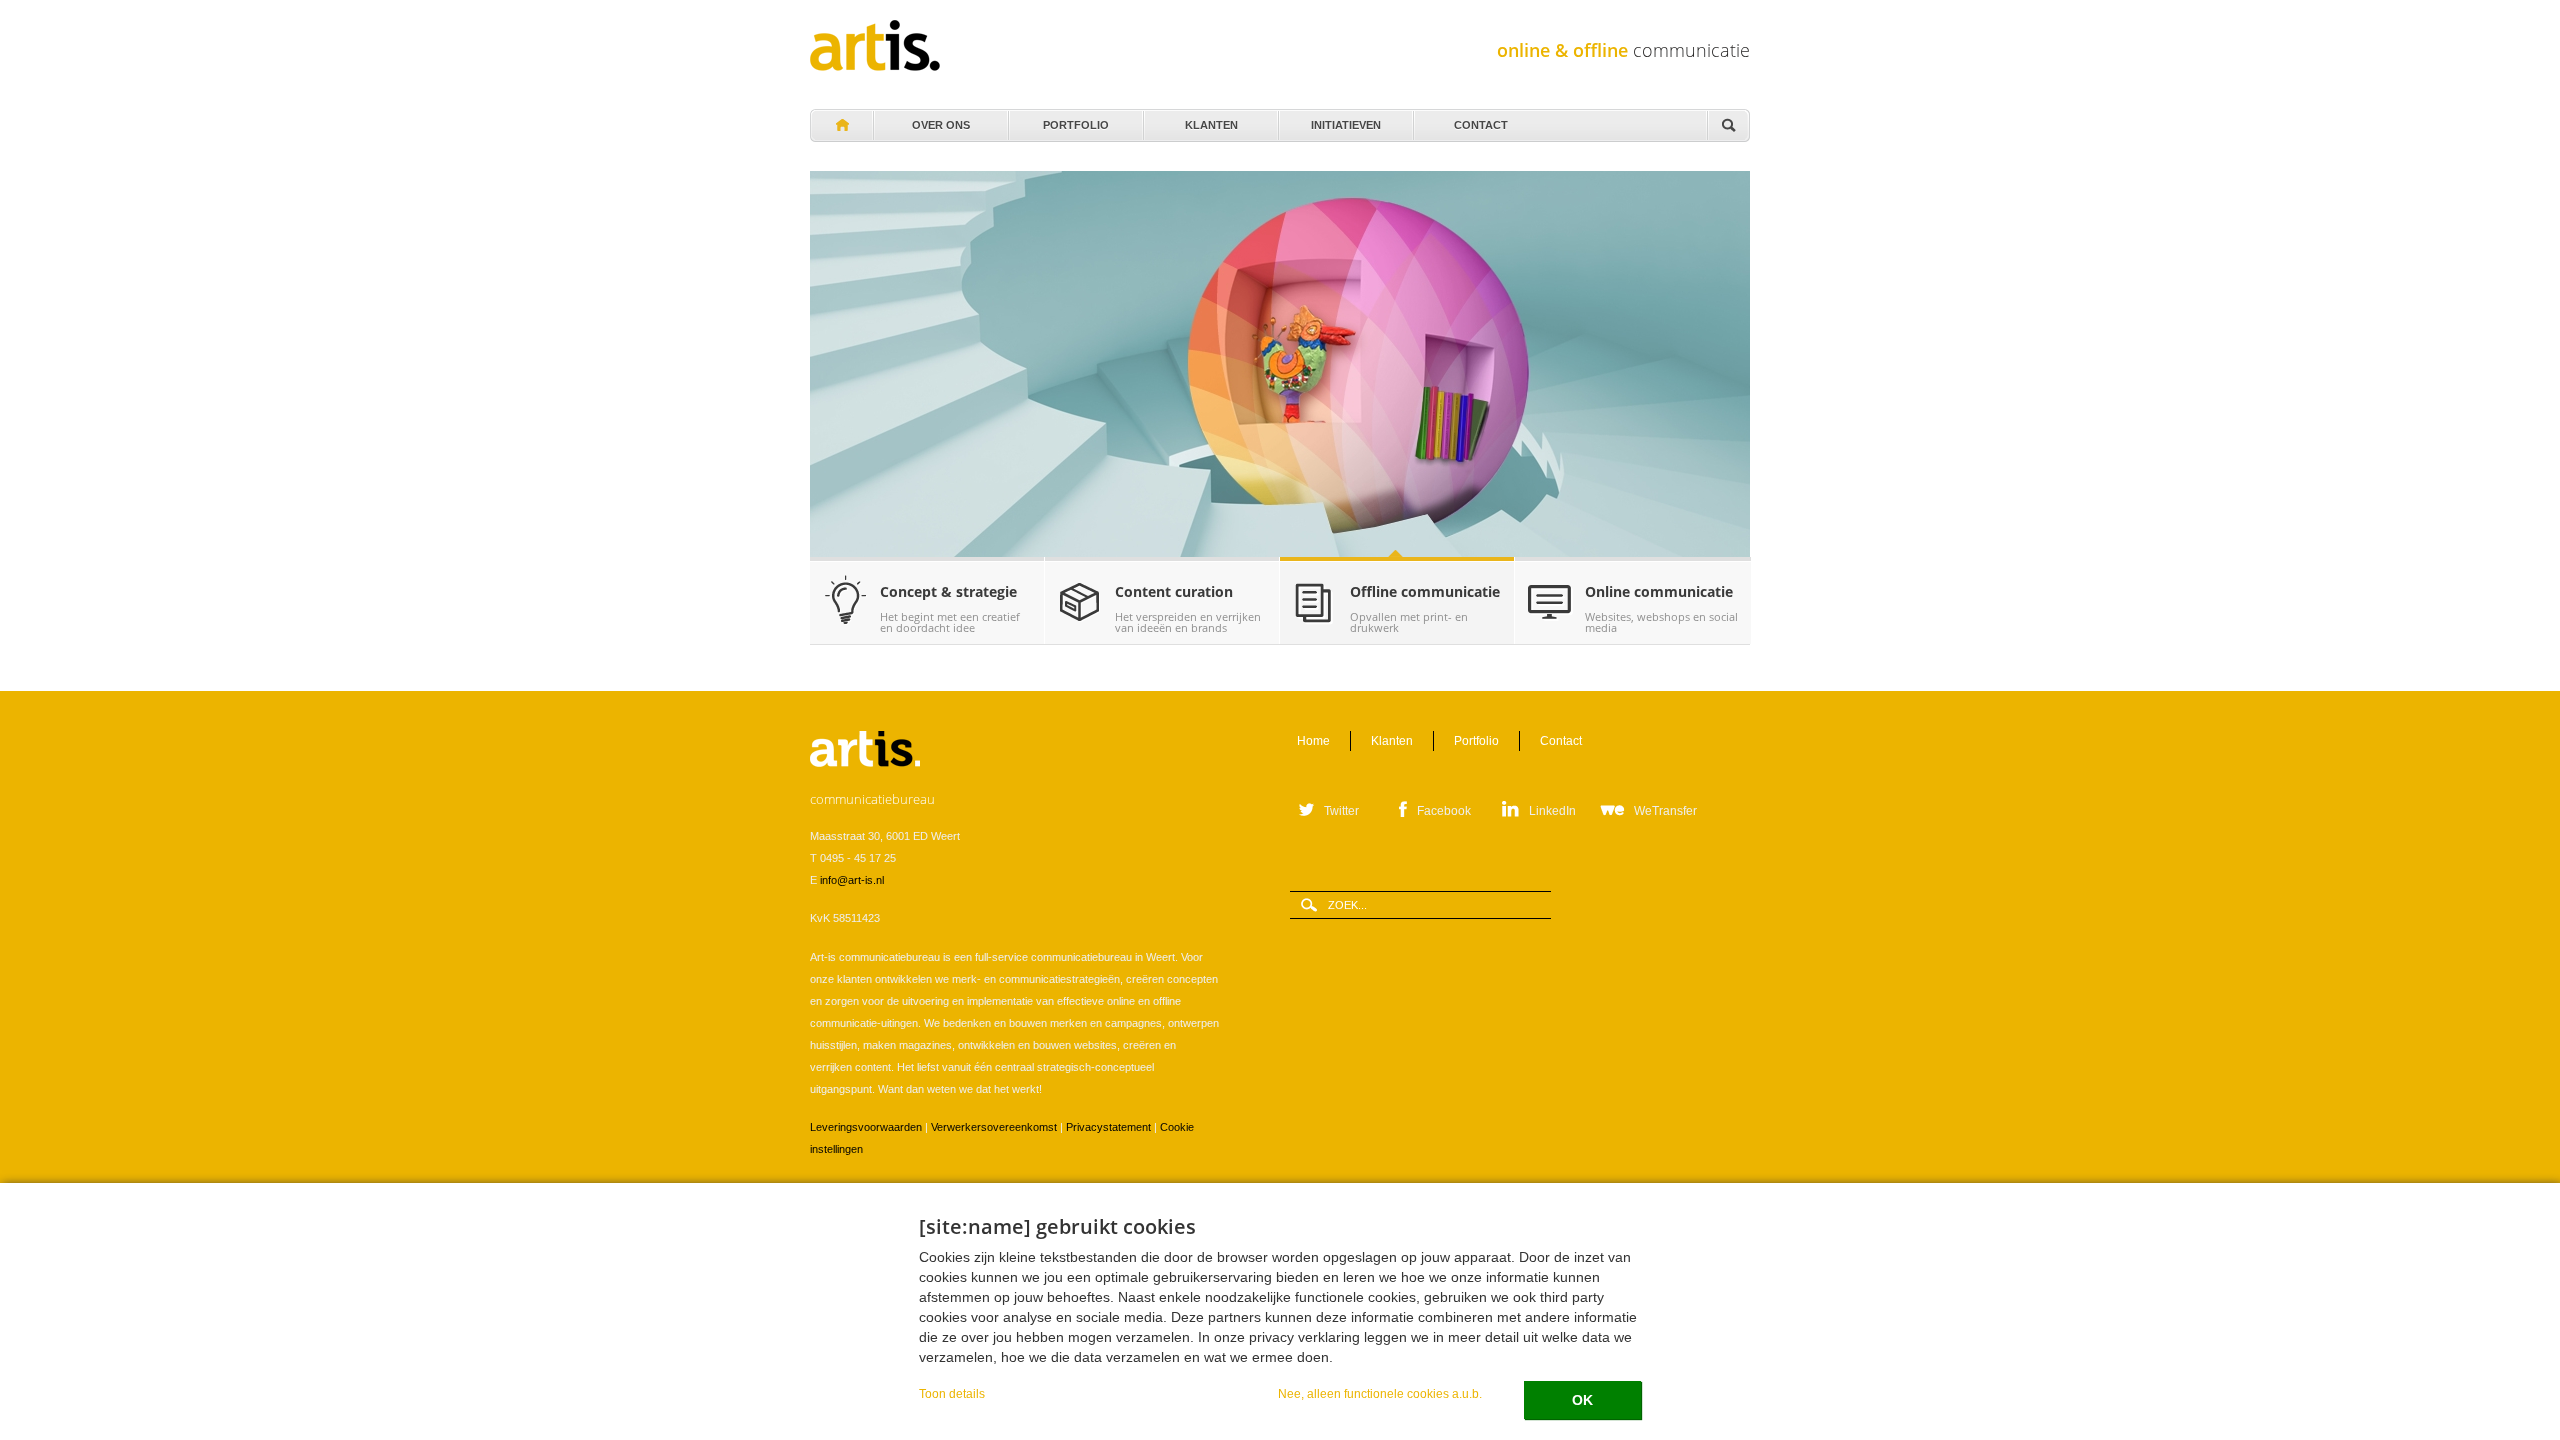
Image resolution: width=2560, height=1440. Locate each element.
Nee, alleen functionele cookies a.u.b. (1380, 1393)
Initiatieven (1346, 120)
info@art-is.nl (852, 880)
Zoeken (1728, 126)
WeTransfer (1665, 811)
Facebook (1444, 811)
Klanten (1211, 120)
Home (841, 126)
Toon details (952, 1393)
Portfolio (1076, 120)
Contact (1481, 120)
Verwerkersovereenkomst (994, 1127)
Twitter (1341, 811)
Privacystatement (1108, 1127)
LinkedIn (1552, 811)
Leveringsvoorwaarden (866, 1127)
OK (1582, 1400)
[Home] (875, 45)
